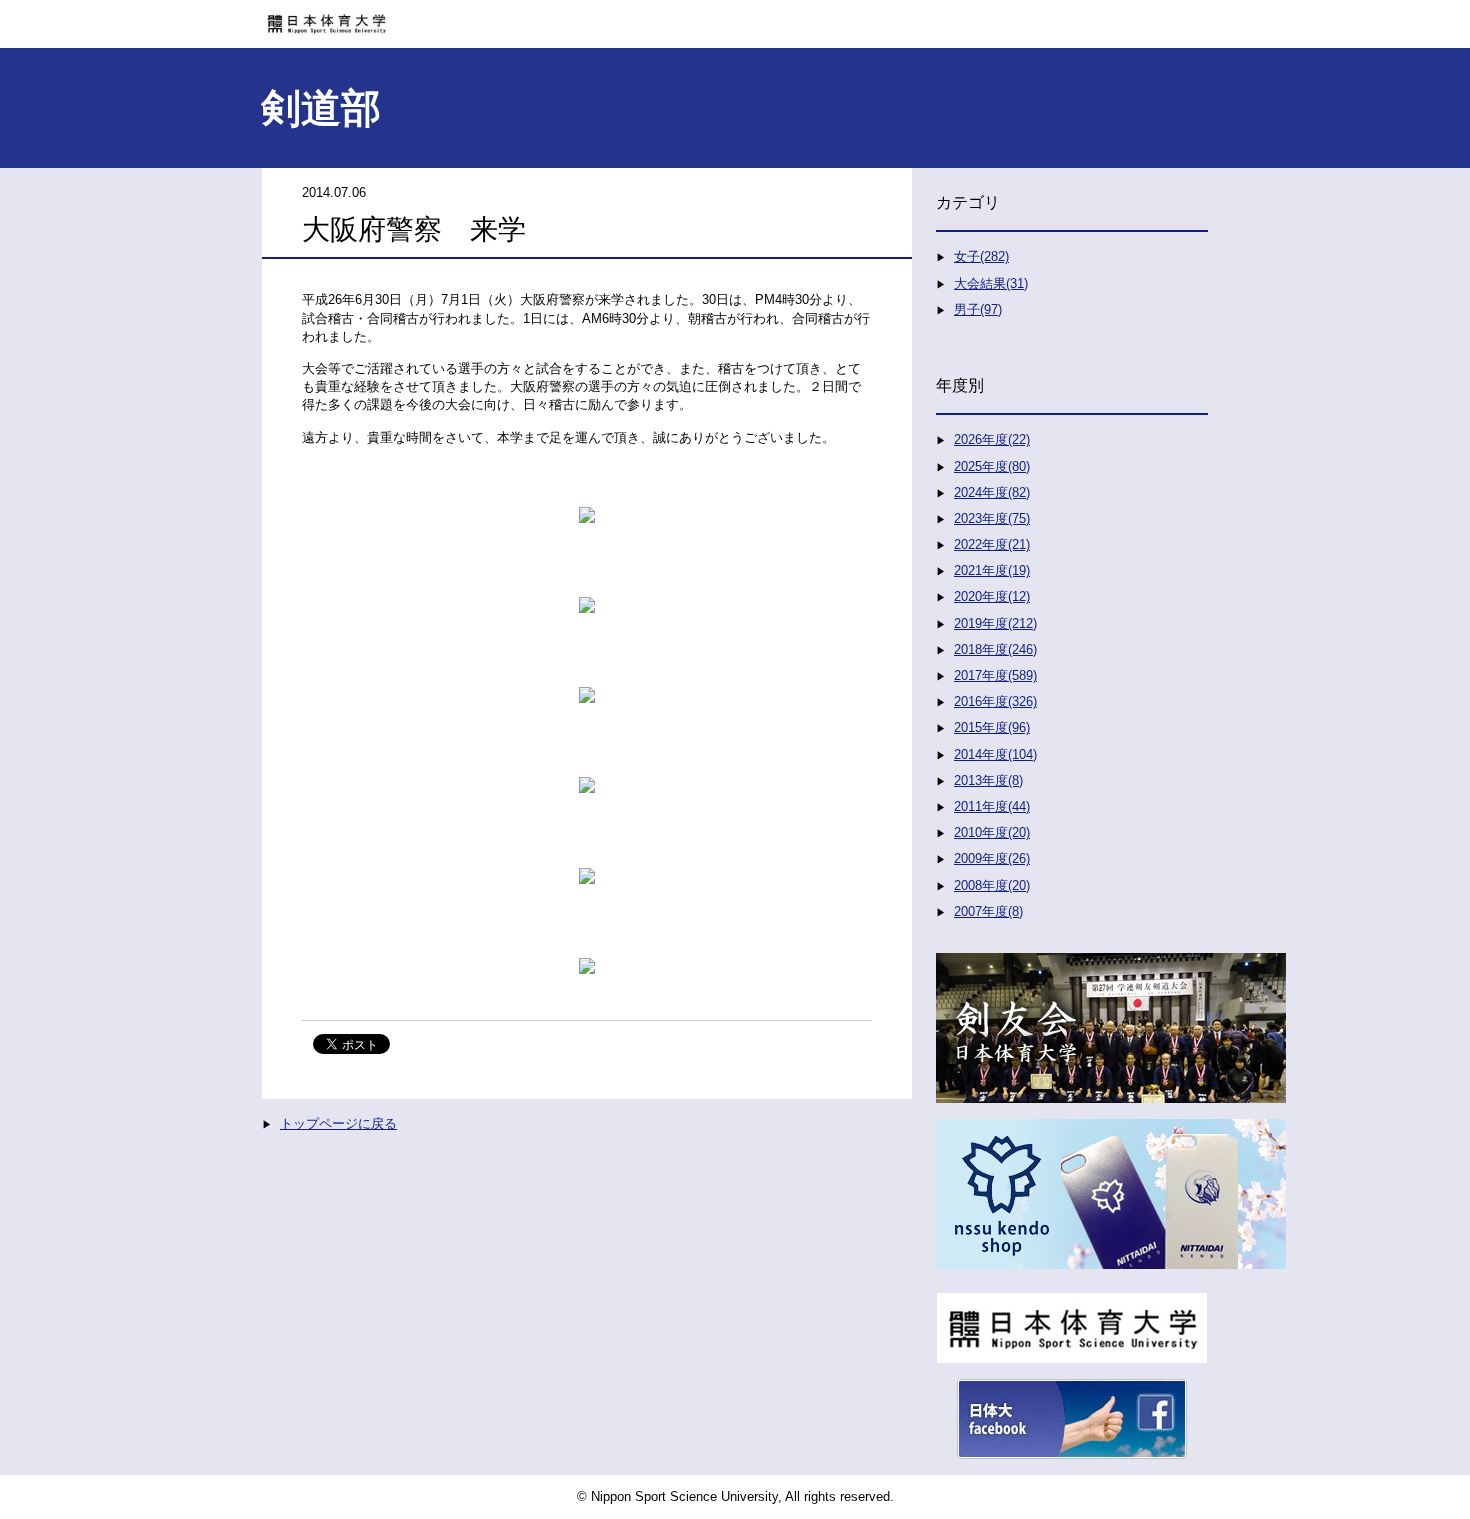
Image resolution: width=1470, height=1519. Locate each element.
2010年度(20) (992, 832)
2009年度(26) (992, 858)
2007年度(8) (988, 911)
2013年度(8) (988, 780)
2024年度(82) (992, 492)
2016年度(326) (995, 701)
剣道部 (321, 108)
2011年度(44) (992, 806)
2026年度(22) (992, 439)
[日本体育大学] (735, 17)
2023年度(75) (992, 518)
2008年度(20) (992, 885)
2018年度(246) (995, 649)
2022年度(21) (992, 544)
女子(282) (981, 256)
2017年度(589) (995, 675)
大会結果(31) (991, 283)
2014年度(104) (995, 754)
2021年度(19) (992, 570)
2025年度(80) (992, 466)
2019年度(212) (995, 623)
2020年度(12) (992, 596)
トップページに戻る (338, 1123)
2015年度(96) (992, 727)
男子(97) (978, 309)
